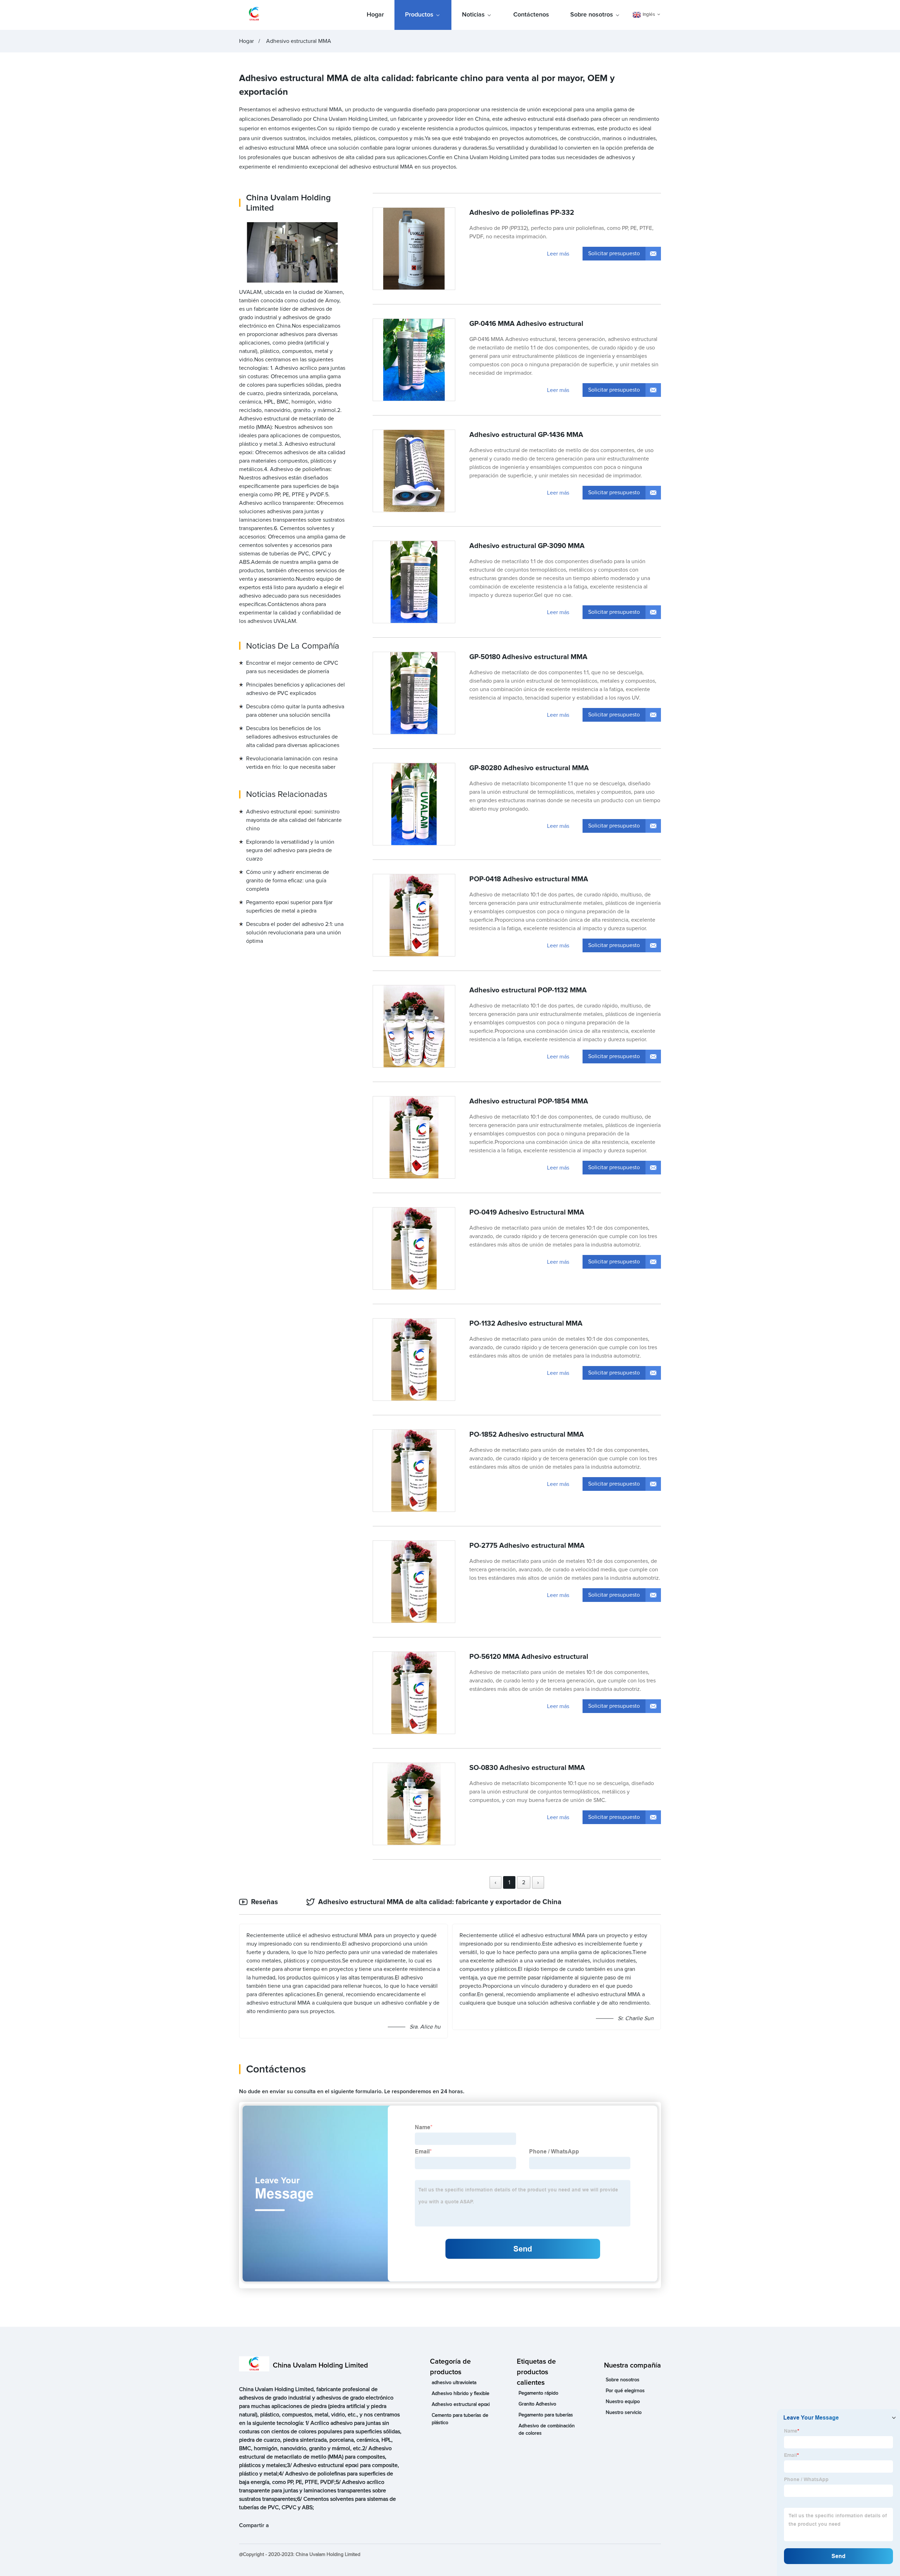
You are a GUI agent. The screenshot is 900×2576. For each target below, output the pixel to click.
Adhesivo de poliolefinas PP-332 (522, 213)
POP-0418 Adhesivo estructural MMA (529, 879)
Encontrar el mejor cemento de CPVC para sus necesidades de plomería (292, 668)
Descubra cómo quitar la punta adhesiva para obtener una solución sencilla (295, 711)
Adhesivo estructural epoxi (461, 2404)
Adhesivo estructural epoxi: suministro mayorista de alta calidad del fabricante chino (294, 820)
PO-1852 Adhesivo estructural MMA (527, 1435)
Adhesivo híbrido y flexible (461, 2394)
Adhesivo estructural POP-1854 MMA (529, 1101)
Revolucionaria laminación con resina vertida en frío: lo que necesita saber (292, 763)
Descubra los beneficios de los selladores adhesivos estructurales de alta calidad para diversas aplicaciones (293, 737)
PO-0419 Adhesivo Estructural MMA (527, 1212)
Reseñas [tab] (265, 1902)
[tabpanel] (450, 1981)
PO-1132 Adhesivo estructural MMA (526, 1324)
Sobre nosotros (592, 15)
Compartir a (254, 2525)
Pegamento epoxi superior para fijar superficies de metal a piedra (289, 907)
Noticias (473, 15)
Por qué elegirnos (625, 2391)
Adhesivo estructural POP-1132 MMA (528, 990)
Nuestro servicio (624, 2413)
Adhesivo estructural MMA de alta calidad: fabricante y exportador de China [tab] (440, 1902)
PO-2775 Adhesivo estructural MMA (527, 1546)
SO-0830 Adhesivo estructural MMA (527, 1768)
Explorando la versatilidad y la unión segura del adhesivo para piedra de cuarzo (290, 851)
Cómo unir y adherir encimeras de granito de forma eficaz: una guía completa (288, 881)
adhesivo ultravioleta (454, 2383)
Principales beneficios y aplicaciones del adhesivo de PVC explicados (295, 689)
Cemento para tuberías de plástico (460, 2419)
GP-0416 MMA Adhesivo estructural (526, 324)
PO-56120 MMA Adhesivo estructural (529, 1657)
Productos (419, 15)
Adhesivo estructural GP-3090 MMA (527, 546)
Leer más (558, 254)
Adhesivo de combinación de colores (547, 2430)
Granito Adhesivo (537, 2404)
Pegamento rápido (538, 2393)
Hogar (375, 15)
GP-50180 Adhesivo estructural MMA (528, 657)
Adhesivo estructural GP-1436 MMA (526, 435)
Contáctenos (531, 15)
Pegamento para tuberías (546, 2415)
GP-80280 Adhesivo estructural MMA (529, 768)
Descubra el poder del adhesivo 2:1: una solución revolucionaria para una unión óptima (295, 933)
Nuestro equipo (623, 2402)
